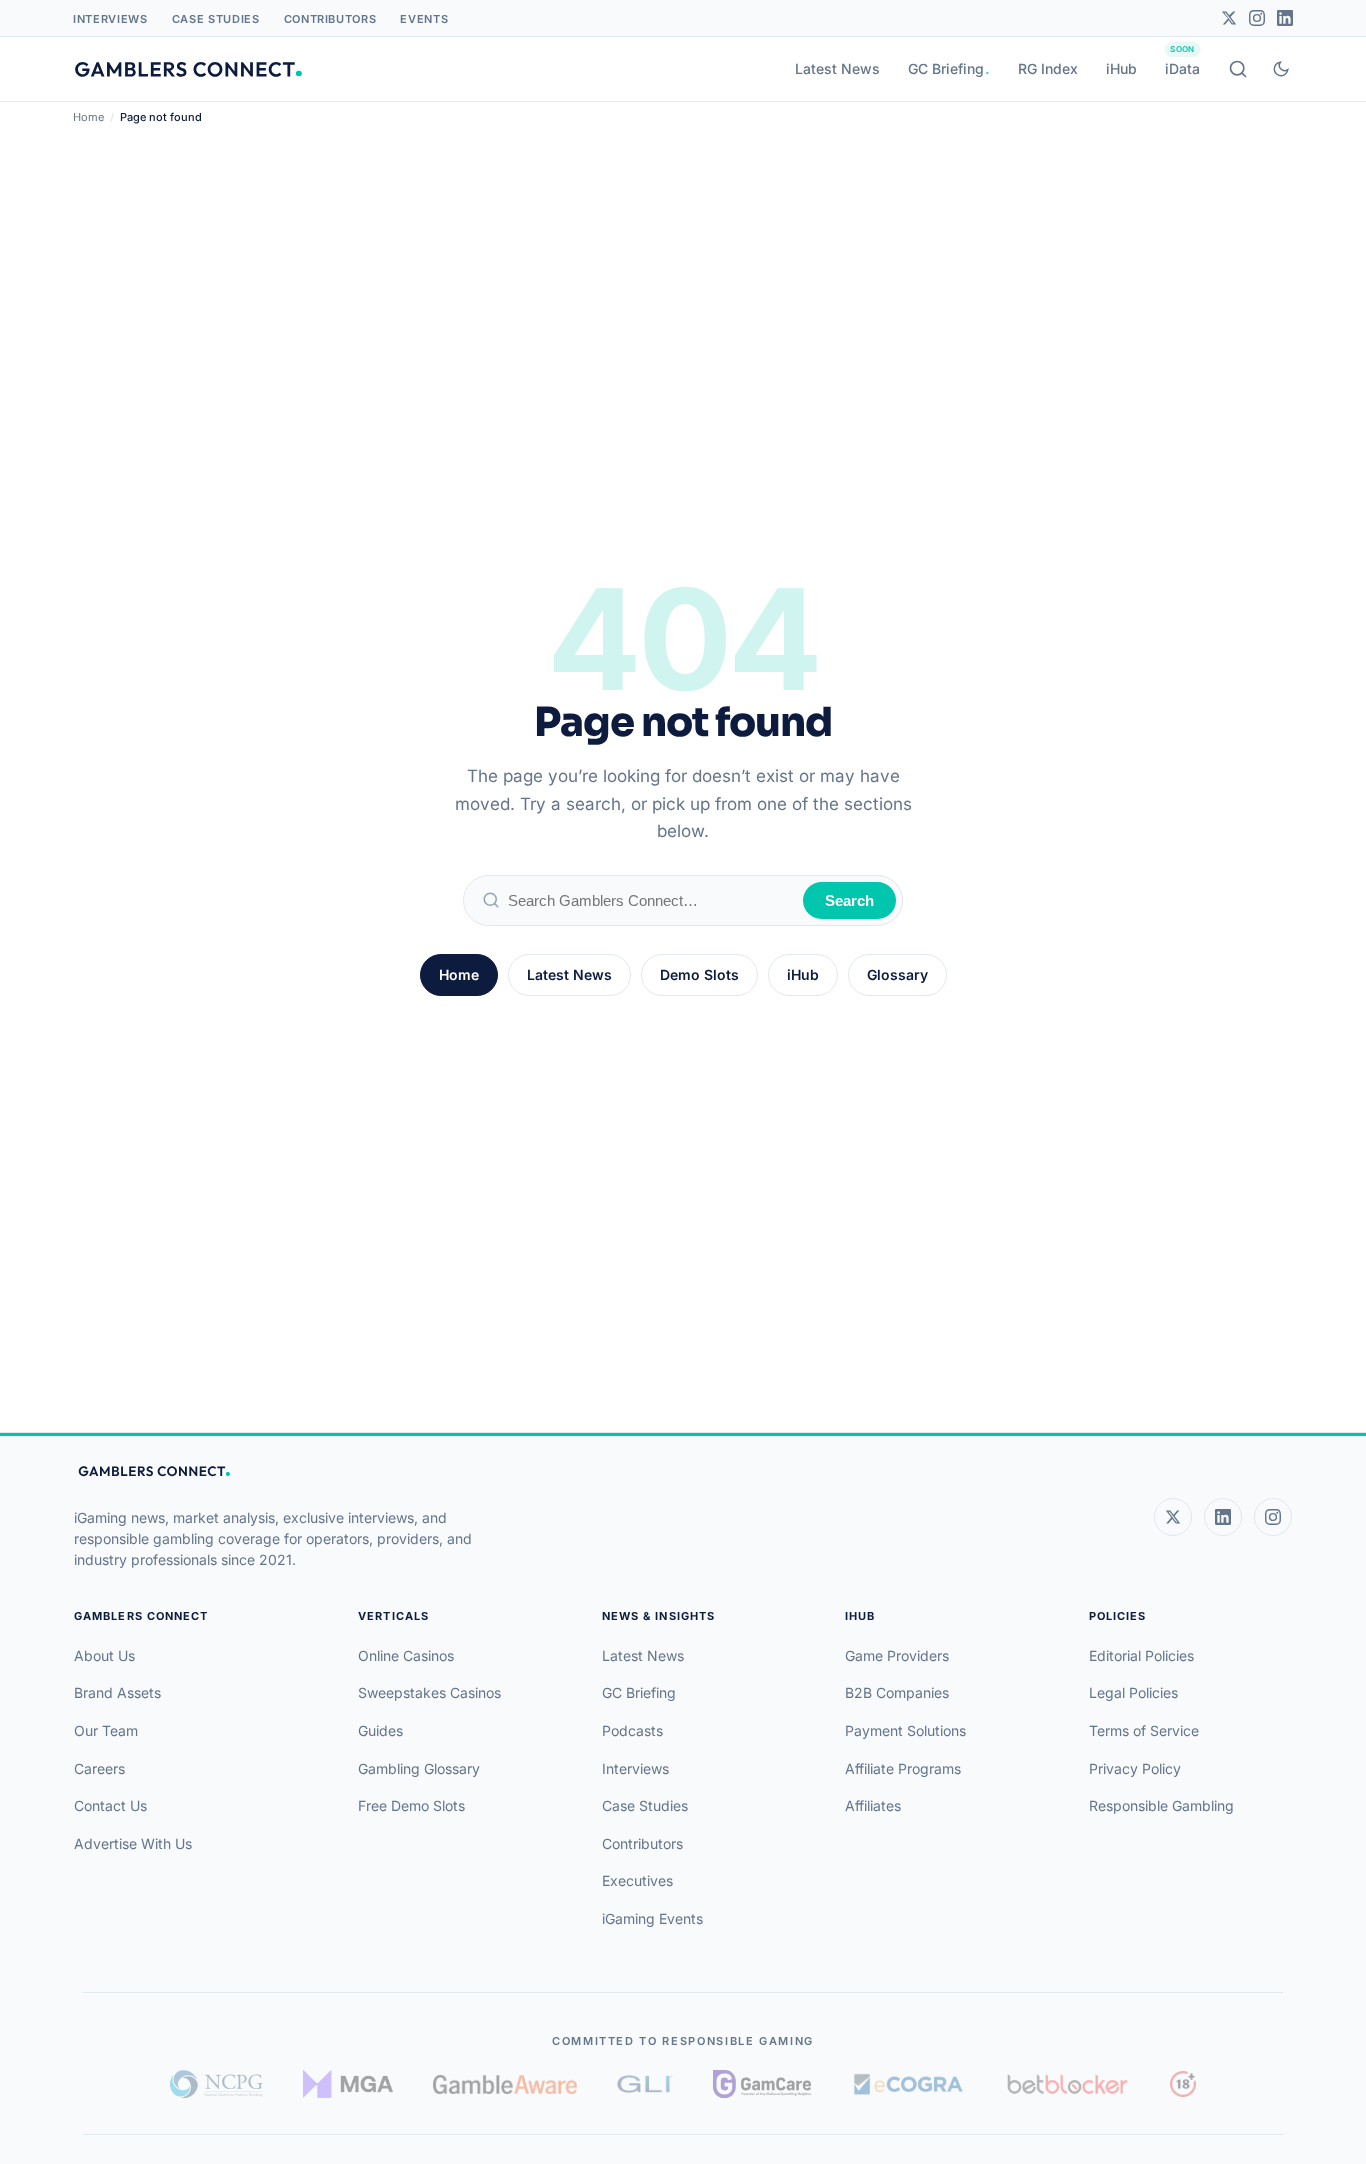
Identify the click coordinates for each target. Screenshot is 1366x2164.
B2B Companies (897, 1692)
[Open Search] (1238, 69)
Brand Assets (117, 1692)
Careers (99, 1768)
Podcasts (632, 1730)
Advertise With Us (133, 1843)
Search (849, 900)
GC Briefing (946, 68)
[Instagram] (1257, 18)
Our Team (106, 1730)
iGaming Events (652, 1918)
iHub (1121, 68)
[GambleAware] (505, 2084)
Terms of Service (1144, 1730)
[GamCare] (762, 2084)
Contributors (330, 19)
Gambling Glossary (419, 1768)
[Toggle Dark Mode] (1281, 69)
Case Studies (216, 19)
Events (424, 19)
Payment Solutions (905, 1730)
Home (88, 117)
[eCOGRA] (908, 2084)
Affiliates (873, 1805)
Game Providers (897, 1655)
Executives (637, 1880)
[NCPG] (216, 2084)
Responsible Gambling (1161, 1805)
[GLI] (645, 2084)
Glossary (897, 974)
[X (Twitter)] (1173, 1517)
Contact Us (110, 1805)
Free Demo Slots (411, 1805)
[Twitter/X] (1229, 18)
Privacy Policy (1135, 1768)
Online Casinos (406, 1655)
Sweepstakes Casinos (429, 1692)
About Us (104, 1655)
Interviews (110, 19)
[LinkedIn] (1285, 18)
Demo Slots (699, 974)
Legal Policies (1133, 1692)
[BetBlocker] (1067, 2084)
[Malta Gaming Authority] (348, 2084)
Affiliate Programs (903, 1768)
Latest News (837, 68)
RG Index (1048, 68)
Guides (380, 1730)
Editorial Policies (1141, 1655)
